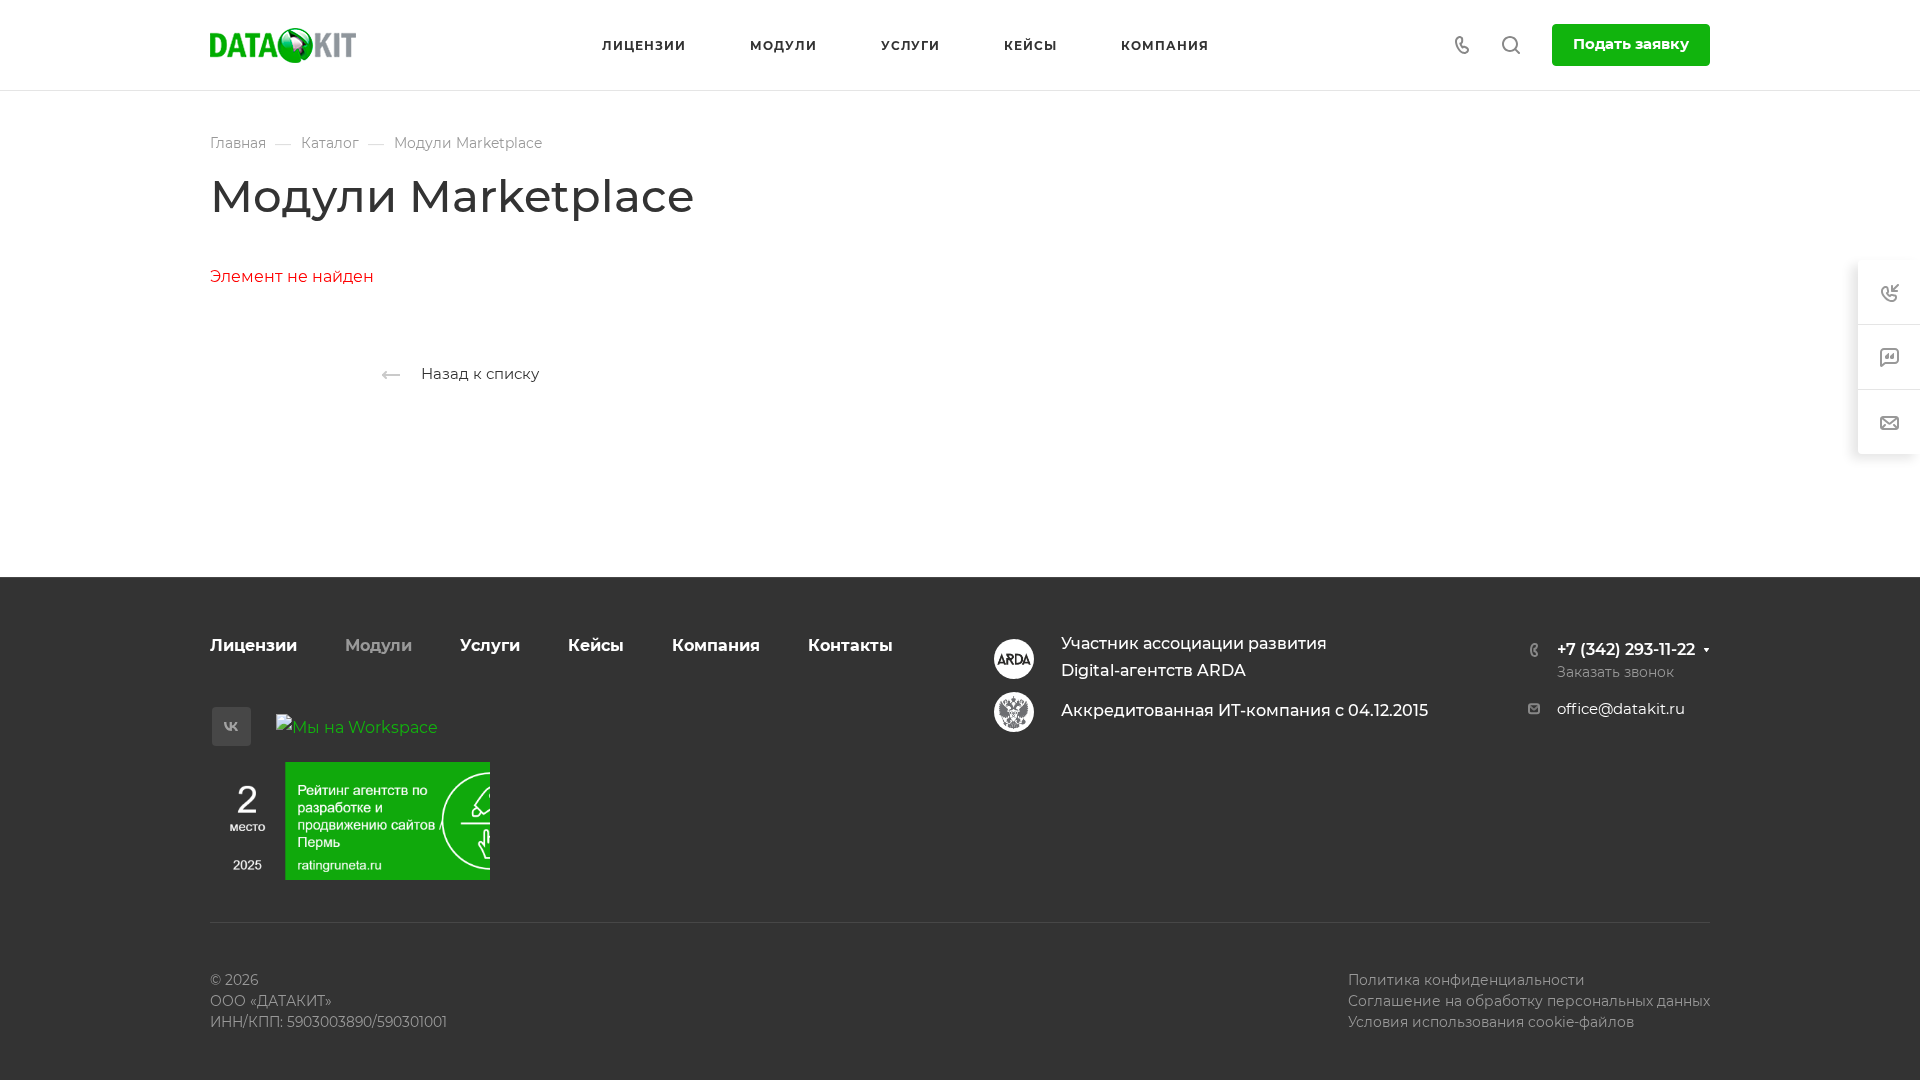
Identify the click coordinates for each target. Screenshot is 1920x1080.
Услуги (490, 645)
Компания (716, 645)
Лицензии (253, 645)
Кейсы (596, 645)
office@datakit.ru (1621, 709)
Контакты (850, 645)
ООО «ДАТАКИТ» (271, 1001)
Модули (378, 645)
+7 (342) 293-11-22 (1626, 649)
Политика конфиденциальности (1466, 980)
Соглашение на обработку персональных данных (1529, 1001)
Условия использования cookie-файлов (1491, 1022)
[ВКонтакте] (231, 726)
